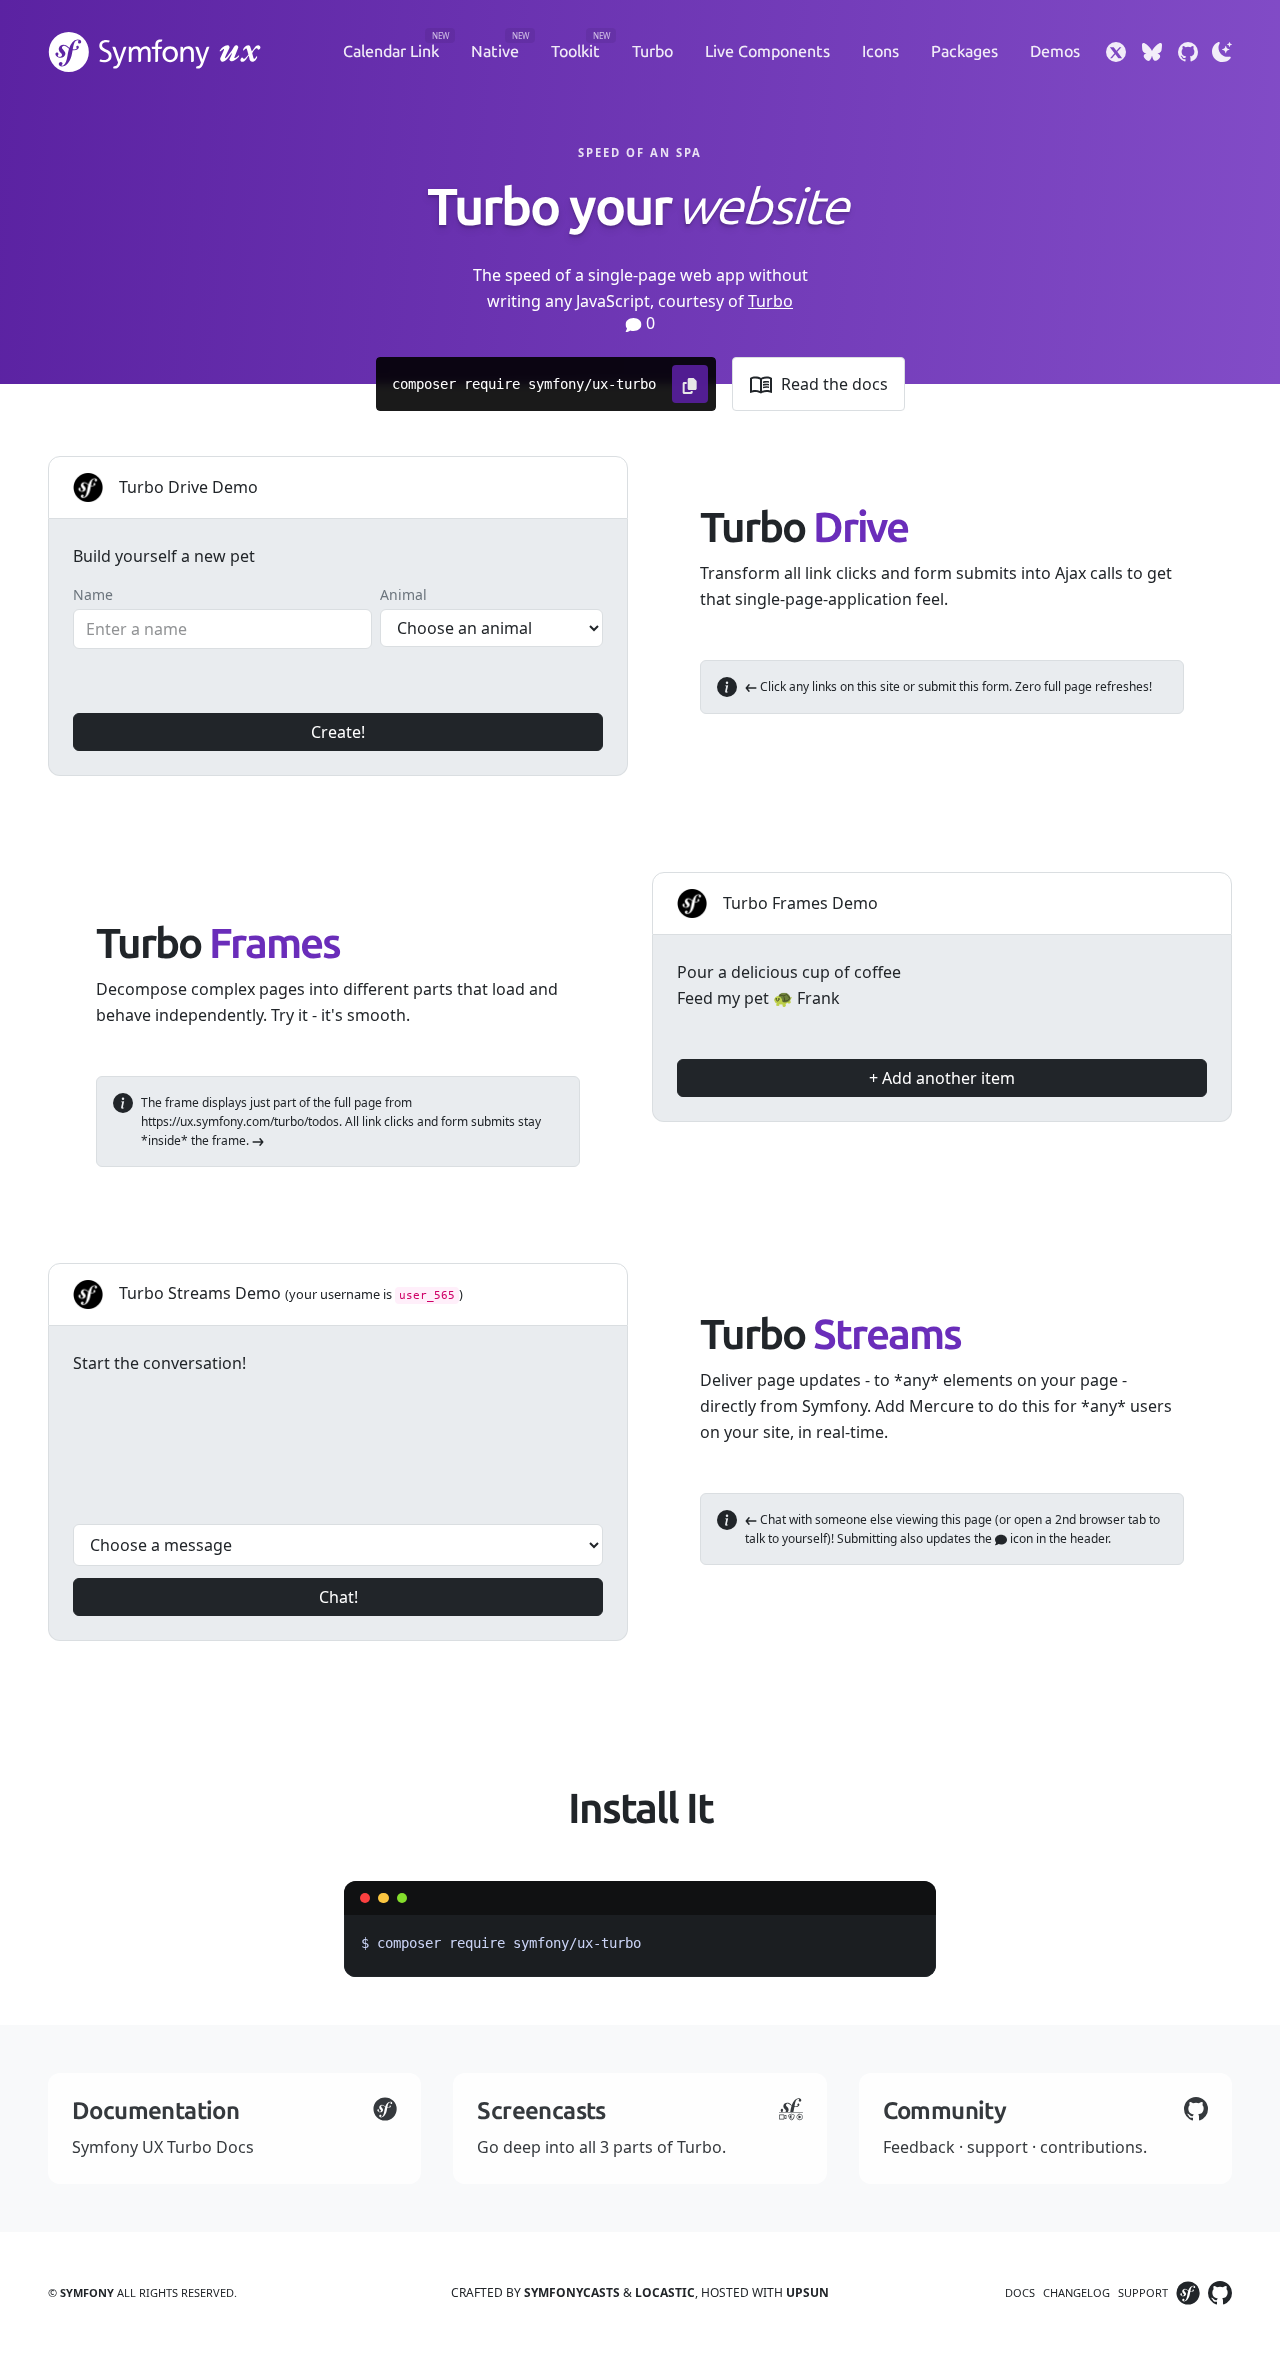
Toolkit (575, 51)
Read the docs (834, 384)
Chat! (338, 1597)
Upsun (807, 2292)
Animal (403, 594)
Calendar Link (391, 51)
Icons (880, 51)
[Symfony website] (1188, 2293)
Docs (1020, 2292)
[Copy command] (690, 384)
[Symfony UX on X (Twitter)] (1116, 52)
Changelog (1076, 2292)
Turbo (652, 51)
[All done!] (914, 970)
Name (93, 594)
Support (1143, 2292)
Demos (1055, 51)
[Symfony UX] (155, 52)
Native (495, 51)
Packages (964, 51)
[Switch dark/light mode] (1222, 52)
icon (1020, 1538)
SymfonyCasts (572, 2292)
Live (767, 51)
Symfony (87, 2292)
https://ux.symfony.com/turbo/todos (240, 1121)
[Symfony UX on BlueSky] (1152, 52)
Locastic (665, 2292)
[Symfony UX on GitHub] (1188, 52)
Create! (338, 732)
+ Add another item (942, 1078)
